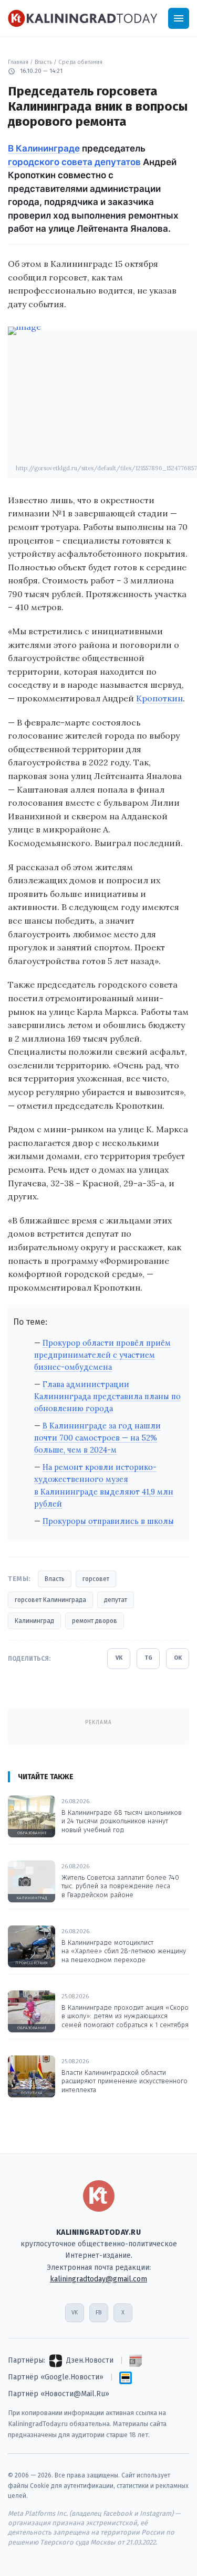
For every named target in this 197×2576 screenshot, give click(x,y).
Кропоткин (159, 698)
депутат (116, 1600)
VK (119, 1658)
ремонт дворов (95, 1621)
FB (98, 2313)
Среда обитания (80, 62)
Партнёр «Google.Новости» (56, 2377)
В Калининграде (44, 148)
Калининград (34, 1621)
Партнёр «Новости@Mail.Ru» (59, 2394)
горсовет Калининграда (50, 1600)
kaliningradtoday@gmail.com (98, 2279)
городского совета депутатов (74, 162)
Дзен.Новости (90, 2360)
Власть (43, 62)
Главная (18, 62)
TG (148, 1658)
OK (178, 1658)
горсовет (96, 1579)
